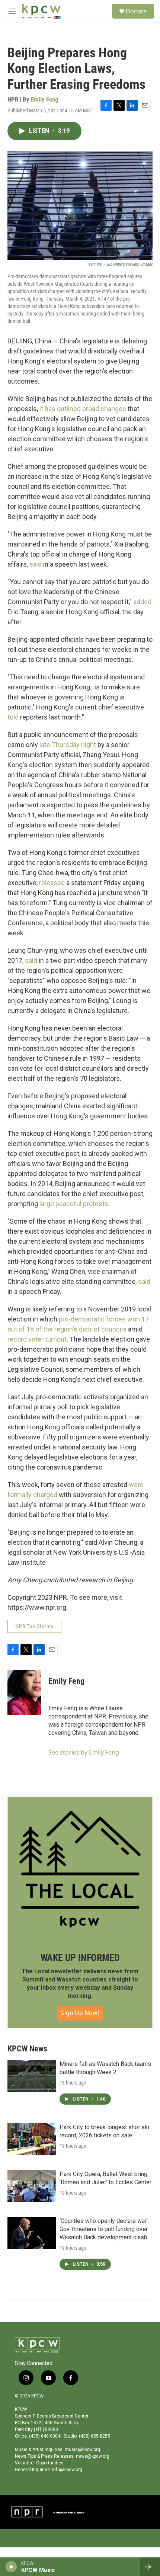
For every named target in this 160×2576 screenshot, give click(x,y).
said (36, 564)
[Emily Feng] (24, 1692)
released (52, 883)
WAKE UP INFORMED (80, 1958)
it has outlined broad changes (83, 409)
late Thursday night (68, 745)
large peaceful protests (74, 1204)
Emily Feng (45, 99)
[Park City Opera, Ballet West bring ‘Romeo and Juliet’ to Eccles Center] (32, 2186)
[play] (11, 2567)
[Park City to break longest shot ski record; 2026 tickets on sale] (32, 2139)
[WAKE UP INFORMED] (80, 1869)
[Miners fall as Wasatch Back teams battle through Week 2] (32, 2076)
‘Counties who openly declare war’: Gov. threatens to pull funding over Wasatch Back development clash (104, 2229)
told (13, 717)
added (142, 602)
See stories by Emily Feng (84, 1752)
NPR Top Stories (34, 1626)
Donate (136, 11)
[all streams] (150, 2567)
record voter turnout (37, 1339)
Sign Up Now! (80, 2013)
